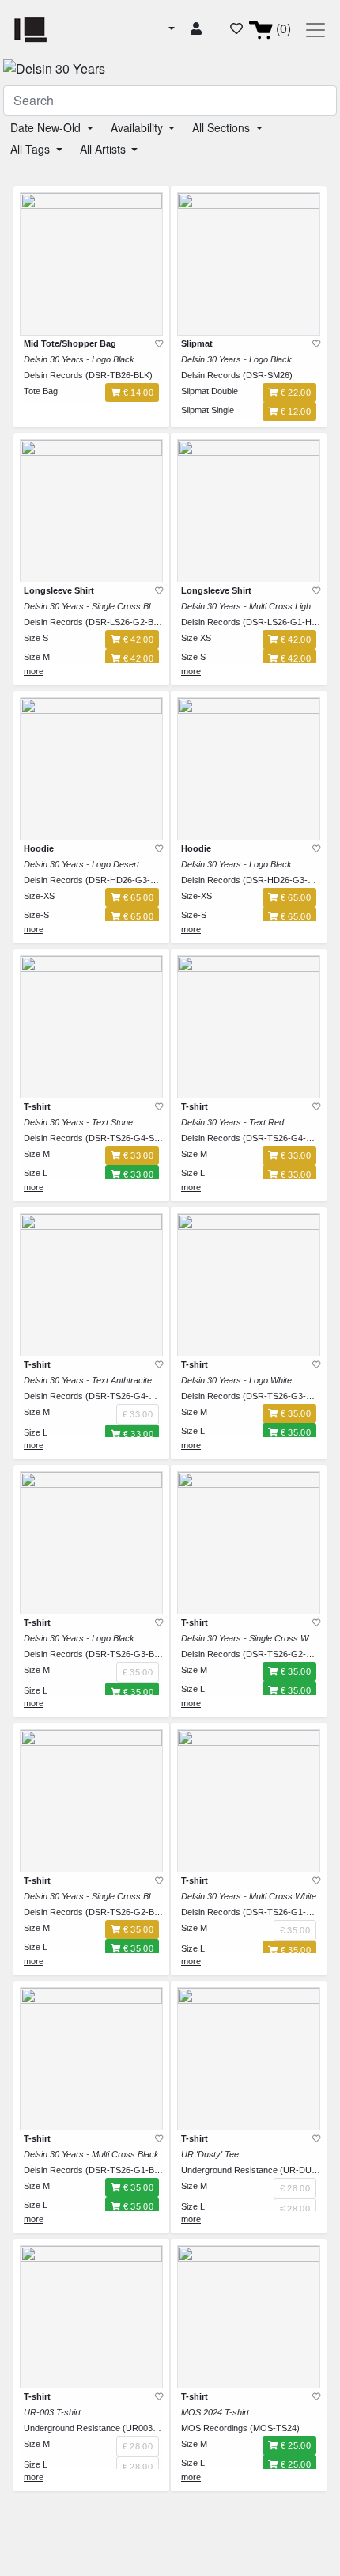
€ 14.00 (137, 393)
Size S (36, 638)
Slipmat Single (208, 410)
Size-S (36, 915)
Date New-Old (47, 127)
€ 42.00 (137, 639)
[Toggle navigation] (315, 30)
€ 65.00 (137, 897)
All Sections (223, 127)
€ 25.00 (294, 2445)
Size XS (196, 638)
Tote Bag (41, 391)
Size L (36, 1173)
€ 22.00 (294, 393)
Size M (37, 657)
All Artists (104, 149)
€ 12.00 (294, 412)
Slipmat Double (210, 391)
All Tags (32, 149)
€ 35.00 (294, 1413)
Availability (138, 127)
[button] (170, 28)
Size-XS (39, 896)
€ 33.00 (137, 1155)
